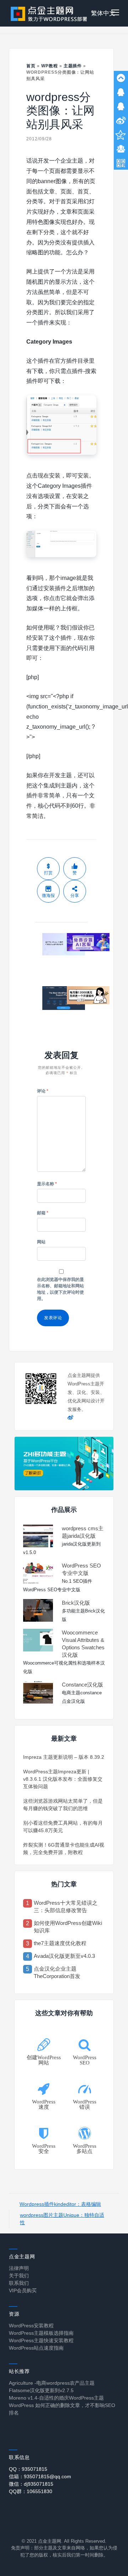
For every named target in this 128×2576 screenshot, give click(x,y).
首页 (31, 66)
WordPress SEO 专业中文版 (81, 1569)
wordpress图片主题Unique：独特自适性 (62, 2219)
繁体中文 (103, 13)
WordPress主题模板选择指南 (41, 2333)
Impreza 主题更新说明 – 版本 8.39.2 (64, 1757)
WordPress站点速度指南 (36, 2348)
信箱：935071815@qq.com (40, 2476)
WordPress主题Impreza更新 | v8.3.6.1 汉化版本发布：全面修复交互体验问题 (63, 1779)
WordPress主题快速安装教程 (41, 2340)
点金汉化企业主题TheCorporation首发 (57, 1972)
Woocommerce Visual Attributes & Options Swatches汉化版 (83, 1644)
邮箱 (43, 1213)
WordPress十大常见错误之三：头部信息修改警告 (66, 1906)
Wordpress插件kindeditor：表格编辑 (60, 2204)
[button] (115, 13)
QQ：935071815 (28, 2469)
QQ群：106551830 (31, 2491)
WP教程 (50, 66)
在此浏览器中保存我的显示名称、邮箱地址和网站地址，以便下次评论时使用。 (60, 1289)
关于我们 (19, 2276)
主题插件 (73, 66)
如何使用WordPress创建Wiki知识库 (68, 1927)
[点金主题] (49, 13)
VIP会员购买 (23, 2290)
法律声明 (19, 2268)
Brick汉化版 (76, 1603)
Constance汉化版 (82, 1685)
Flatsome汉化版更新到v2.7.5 (41, 2390)
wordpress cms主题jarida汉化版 (83, 1532)
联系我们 (19, 2283)
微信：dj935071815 (31, 2484)
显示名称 (47, 1184)
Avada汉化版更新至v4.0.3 (64, 1956)
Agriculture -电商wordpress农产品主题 (52, 2383)
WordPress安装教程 (31, 2326)
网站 (41, 1242)
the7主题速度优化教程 (60, 1943)
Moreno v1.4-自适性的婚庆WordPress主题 (56, 2398)
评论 (43, 1091)
